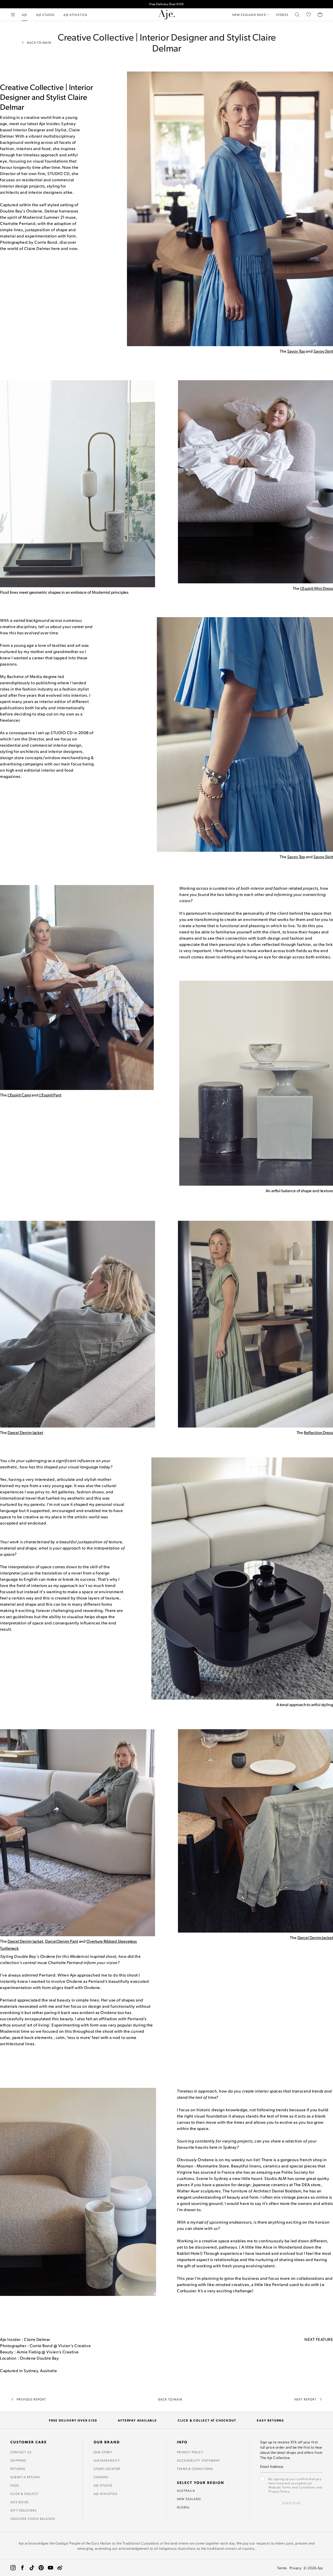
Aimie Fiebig (29, 2352)
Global (183, 2507)
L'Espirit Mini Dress (317, 588)
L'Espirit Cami (19, 1095)
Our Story (103, 2452)
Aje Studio (103, 2485)
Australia (186, 2490)
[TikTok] (32, 2568)
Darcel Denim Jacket (25, 1432)
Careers (101, 2477)
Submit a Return (25, 2477)
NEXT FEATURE (319, 2339)
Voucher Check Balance (33, 2519)
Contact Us (21, 2452)
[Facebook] (22, 2568)
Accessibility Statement (199, 2460)
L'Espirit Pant (50, 1095)
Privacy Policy (190, 2452)
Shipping (18, 2460)
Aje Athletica (106, 2494)
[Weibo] (60, 2568)
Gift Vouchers (24, 2510)
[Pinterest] (41, 2568)
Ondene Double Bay (39, 2358)
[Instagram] (13, 2568)
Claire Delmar (37, 2339)
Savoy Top (296, 351)
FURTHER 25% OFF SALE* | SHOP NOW (166, 4)
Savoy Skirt (323, 351)
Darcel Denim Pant (62, 1941)
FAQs (15, 2485)
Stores (282, 15)
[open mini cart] (320, 15)
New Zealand (189, 2499)
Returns (18, 2469)
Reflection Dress (318, 1432)
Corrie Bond (41, 2345)
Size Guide (20, 2502)
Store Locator (107, 2469)
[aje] (166, 15)
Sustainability (107, 2460)
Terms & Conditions (195, 2469)
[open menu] (13, 15)
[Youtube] (50, 2568)
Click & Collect (24, 2494)
